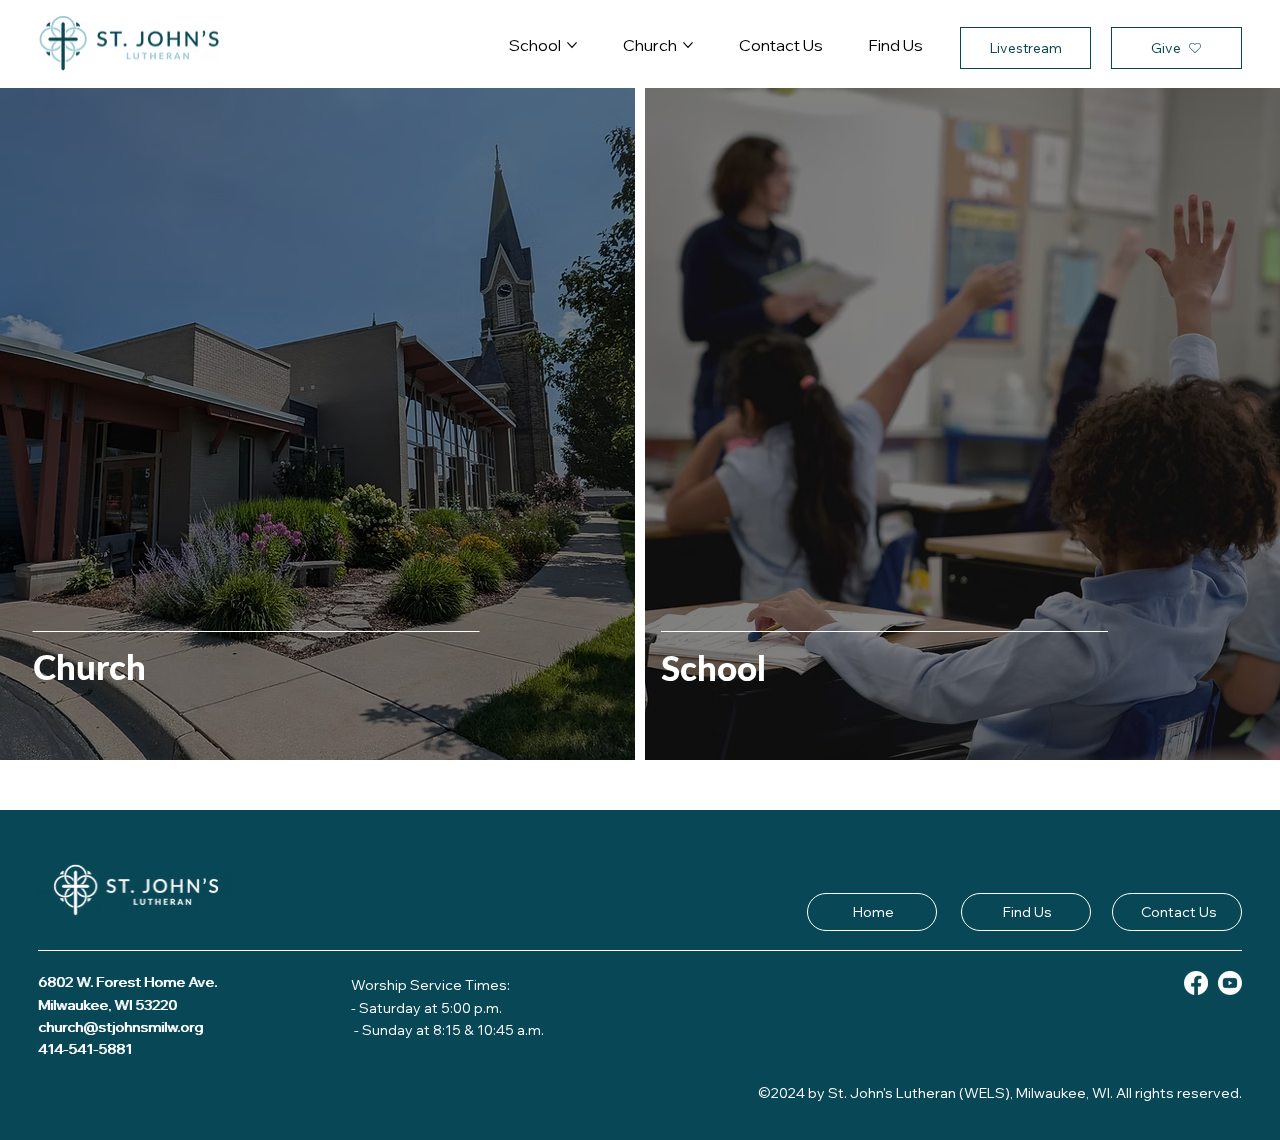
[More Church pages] (688, 45)
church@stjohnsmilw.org (121, 1027)
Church (89, 666)
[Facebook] (1196, 983)
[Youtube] (1230, 983)
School (713, 667)
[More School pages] (572, 45)
